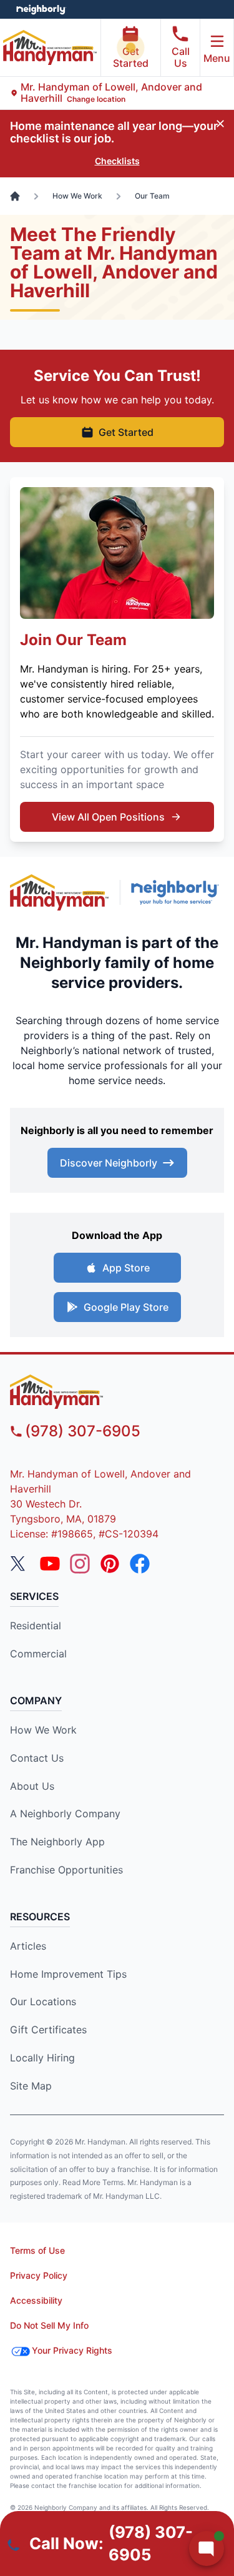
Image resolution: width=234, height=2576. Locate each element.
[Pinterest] (110, 1564)
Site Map (31, 2086)
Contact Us (37, 1758)
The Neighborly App (57, 1842)
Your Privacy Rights (72, 2350)
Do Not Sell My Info (49, 2325)
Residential (36, 1626)
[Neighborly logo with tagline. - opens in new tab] (178, 892)
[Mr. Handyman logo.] (60, 893)
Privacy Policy (39, 2275)
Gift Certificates (48, 2030)
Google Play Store (126, 1307)
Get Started (131, 57)
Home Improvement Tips (68, 1974)
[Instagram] (80, 1564)
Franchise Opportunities (66, 1870)
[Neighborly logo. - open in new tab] (41, 9)
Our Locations (43, 2001)
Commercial (38, 1654)
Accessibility (36, 2300)
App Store (126, 1268)
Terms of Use (37, 2250)
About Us (32, 1786)
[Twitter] (20, 1564)
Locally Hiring (42, 2058)
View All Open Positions (108, 817)
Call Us (181, 57)
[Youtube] (50, 1564)
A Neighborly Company (65, 1814)
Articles (28, 1946)
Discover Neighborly (109, 1163)
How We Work (43, 1730)
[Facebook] (140, 1564)
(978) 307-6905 (83, 1431)
